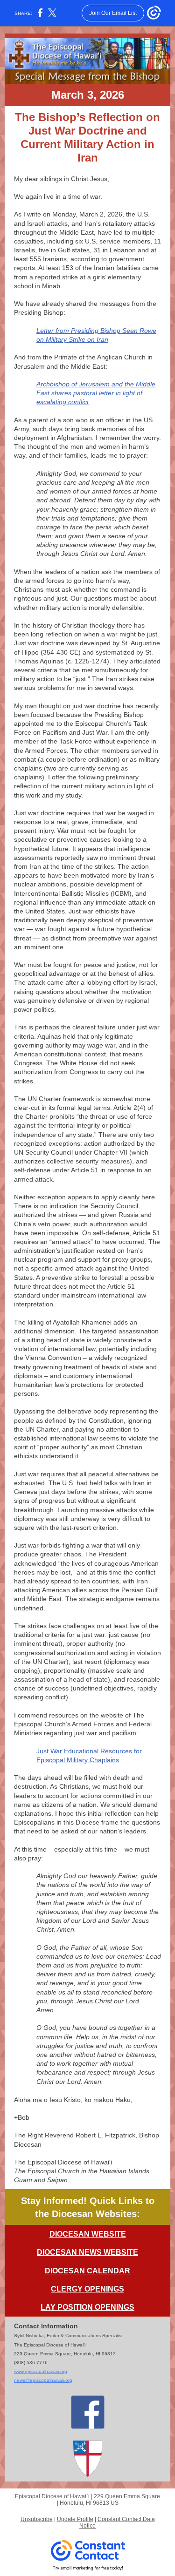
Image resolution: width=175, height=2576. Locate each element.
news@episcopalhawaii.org (43, 2380)
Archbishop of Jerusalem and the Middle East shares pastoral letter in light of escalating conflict (96, 393)
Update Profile (75, 2519)
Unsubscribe (37, 2519)
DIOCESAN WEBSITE (88, 2234)
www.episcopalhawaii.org (41, 2371)
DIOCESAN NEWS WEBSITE (87, 2252)
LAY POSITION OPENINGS (87, 2307)
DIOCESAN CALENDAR (87, 2271)
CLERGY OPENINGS (87, 2289)
